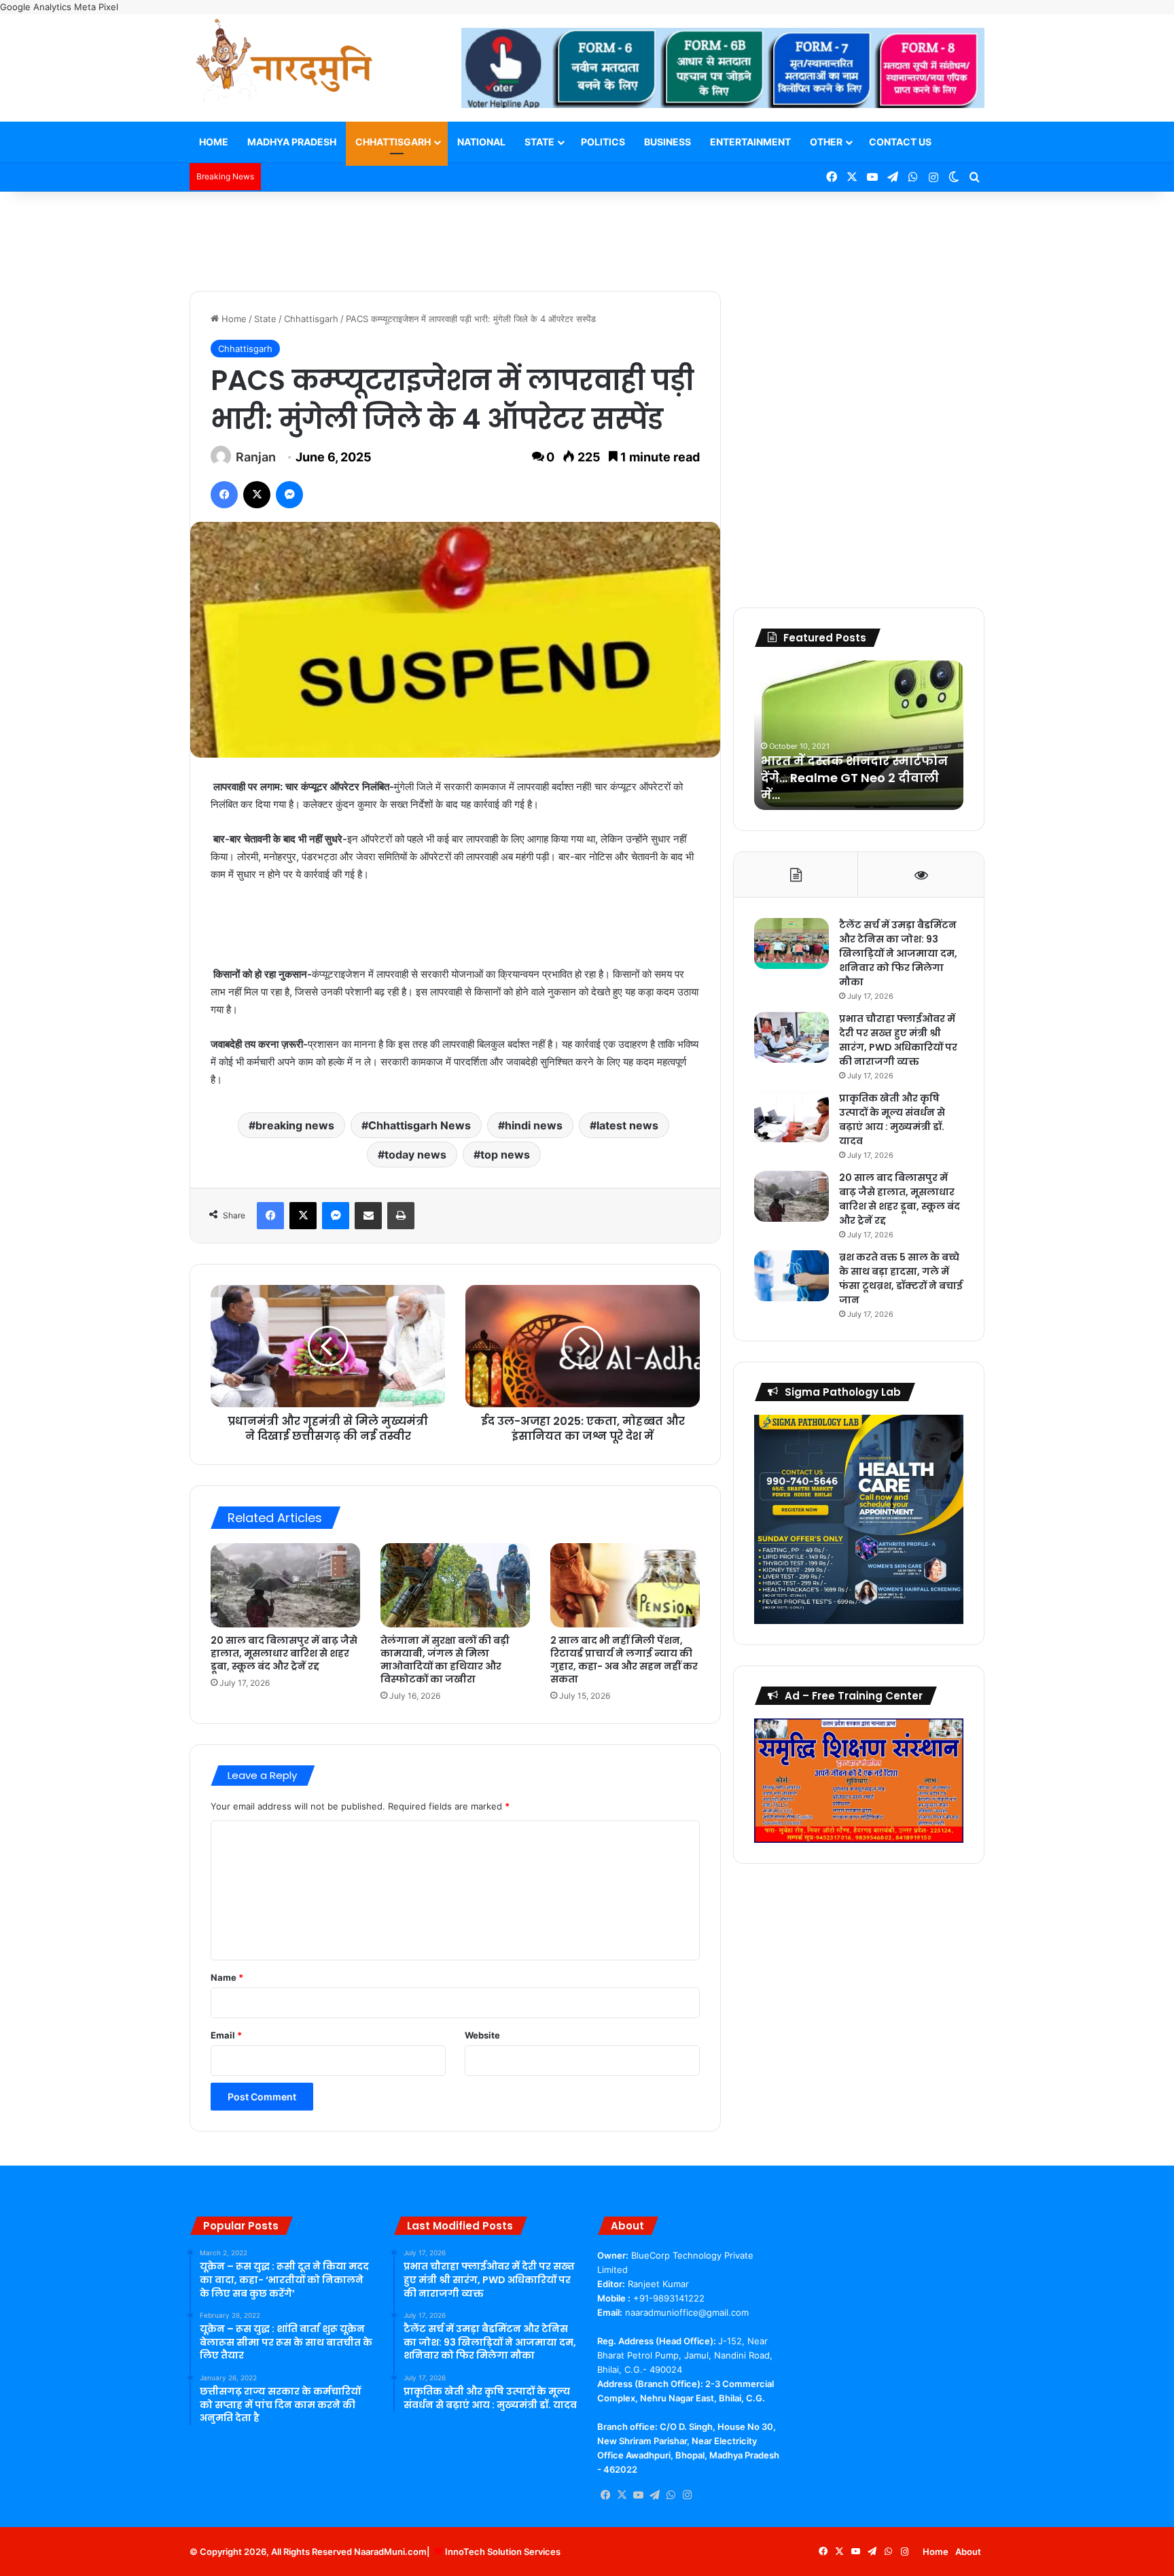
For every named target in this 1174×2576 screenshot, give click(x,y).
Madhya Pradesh (292, 142)
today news (415, 1154)
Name (227, 1977)
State (539, 142)
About (968, 2552)
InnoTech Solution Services (503, 2552)
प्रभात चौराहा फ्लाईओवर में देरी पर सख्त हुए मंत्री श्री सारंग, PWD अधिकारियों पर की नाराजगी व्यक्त (898, 1040)
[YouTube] (638, 2495)
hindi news (534, 1125)
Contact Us (900, 142)
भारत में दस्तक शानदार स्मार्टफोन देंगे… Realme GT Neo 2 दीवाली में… (854, 778)
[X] (257, 495)
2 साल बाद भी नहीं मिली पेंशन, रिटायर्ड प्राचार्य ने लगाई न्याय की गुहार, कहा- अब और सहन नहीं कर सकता (624, 1660)
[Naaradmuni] (285, 63)
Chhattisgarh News (420, 1125)
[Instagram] (687, 2495)
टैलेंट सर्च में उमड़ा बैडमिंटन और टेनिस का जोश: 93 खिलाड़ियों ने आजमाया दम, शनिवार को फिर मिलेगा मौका (898, 953)
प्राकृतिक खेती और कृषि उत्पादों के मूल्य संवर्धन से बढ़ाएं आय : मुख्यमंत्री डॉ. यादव (892, 1119)
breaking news (295, 1125)
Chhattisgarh (393, 142)
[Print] (401, 1216)
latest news (627, 1125)
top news (505, 1154)
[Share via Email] (368, 1216)
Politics (603, 142)
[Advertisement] (587, 236)
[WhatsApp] (671, 2495)
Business (668, 142)
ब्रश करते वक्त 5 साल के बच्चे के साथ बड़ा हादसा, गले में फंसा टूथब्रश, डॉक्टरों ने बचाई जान (901, 1278)
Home (214, 142)
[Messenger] (289, 495)
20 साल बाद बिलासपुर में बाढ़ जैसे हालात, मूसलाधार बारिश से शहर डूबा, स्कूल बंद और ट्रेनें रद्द (284, 1653)
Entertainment (750, 142)
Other (826, 142)
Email (226, 2035)
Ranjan (256, 457)
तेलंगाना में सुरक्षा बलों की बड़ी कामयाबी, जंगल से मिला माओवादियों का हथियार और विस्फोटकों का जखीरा (445, 1660)
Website (482, 2035)
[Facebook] (224, 495)
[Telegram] (654, 2495)
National (481, 142)
